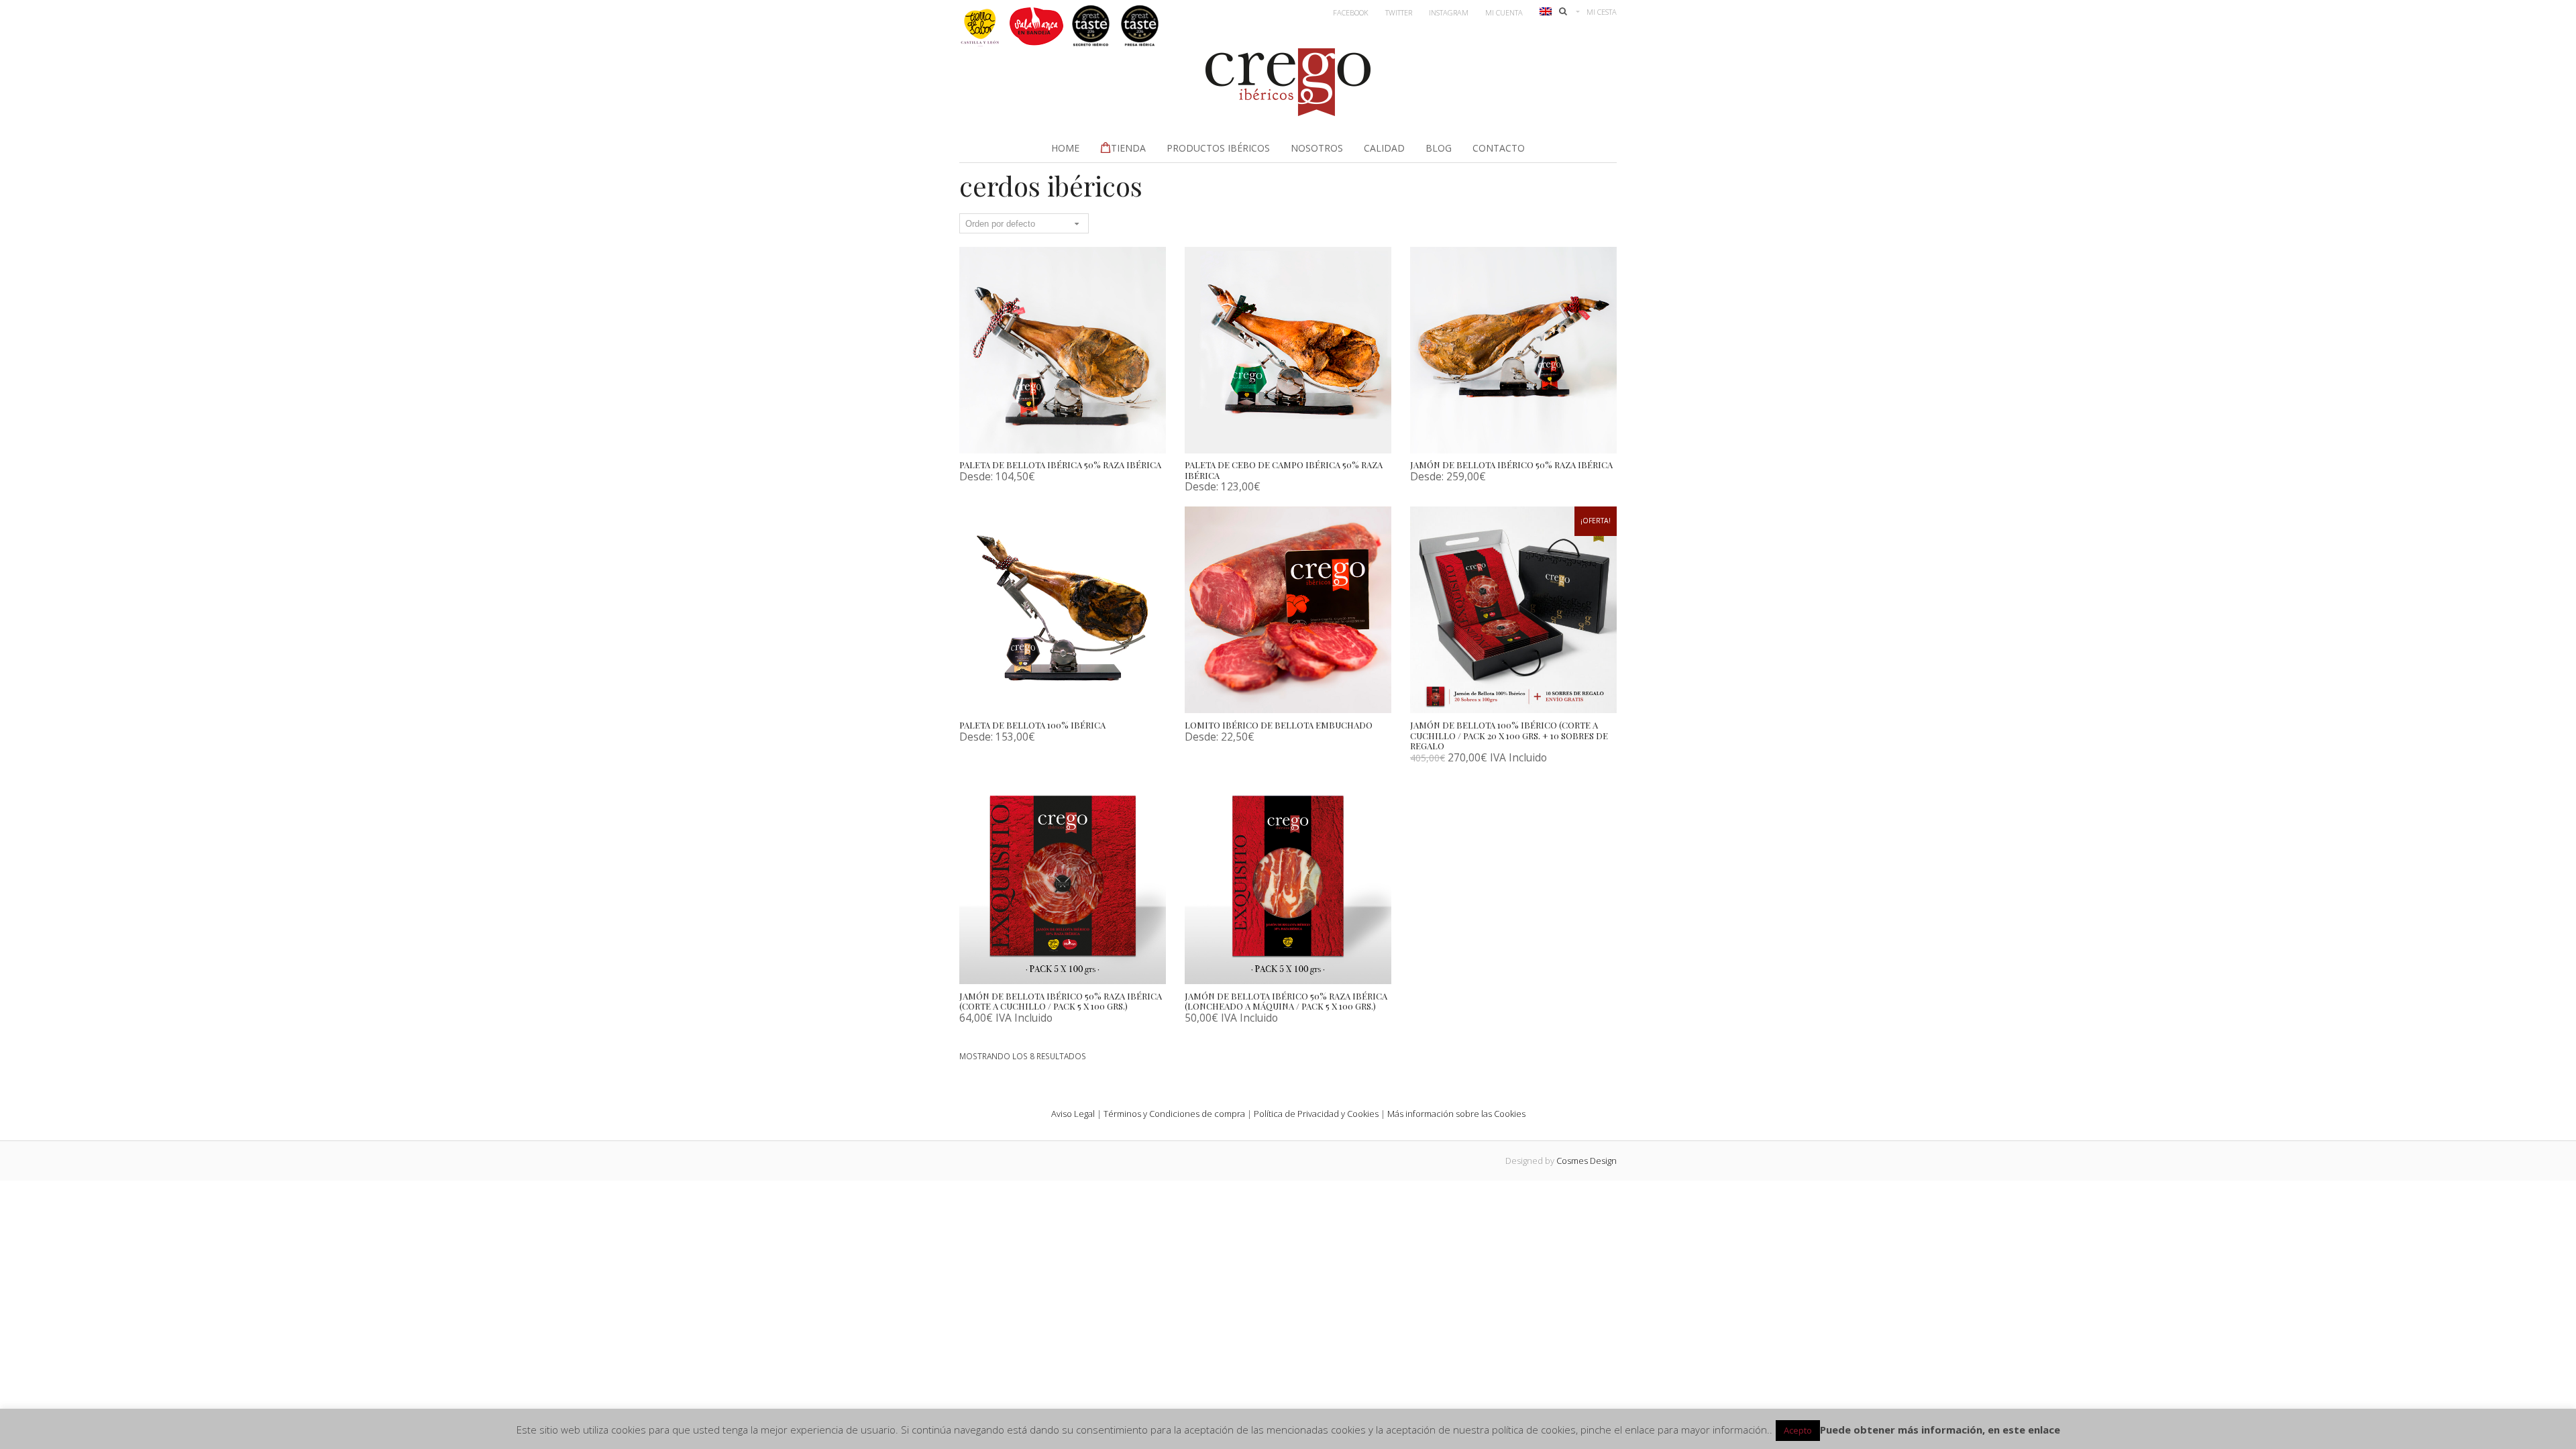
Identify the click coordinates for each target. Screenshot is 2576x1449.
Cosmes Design (1587, 1161)
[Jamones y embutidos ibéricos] (1288, 112)
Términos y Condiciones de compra (1174, 1114)
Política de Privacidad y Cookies (1316, 1114)
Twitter (1399, 12)
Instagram (1449, 12)
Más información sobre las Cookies (1456, 1114)
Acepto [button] (1798, 1430)
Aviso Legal (1073, 1114)
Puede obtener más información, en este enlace (1940, 1430)
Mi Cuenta (1504, 12)
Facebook (1351, 12)
